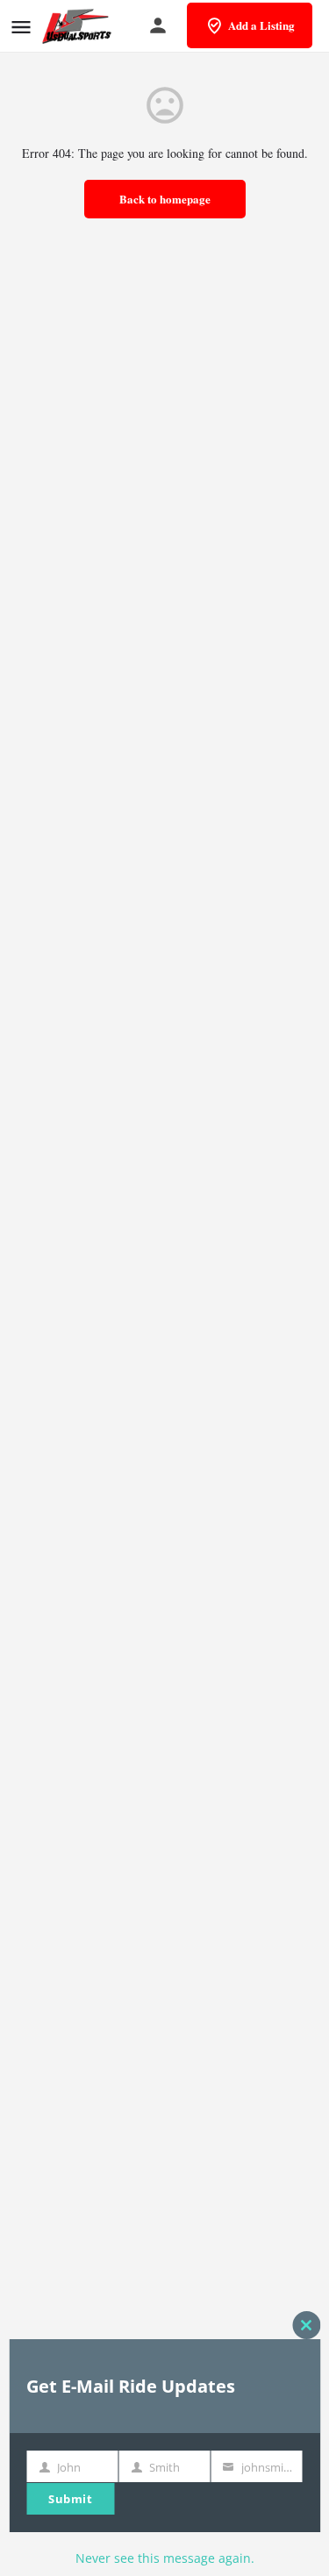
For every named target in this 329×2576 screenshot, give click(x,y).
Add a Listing (261, 25)
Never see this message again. (165, 2558)
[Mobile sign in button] (158, 25)
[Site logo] (79, 26)
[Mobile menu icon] (21, 27)
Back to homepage (165, 199)
